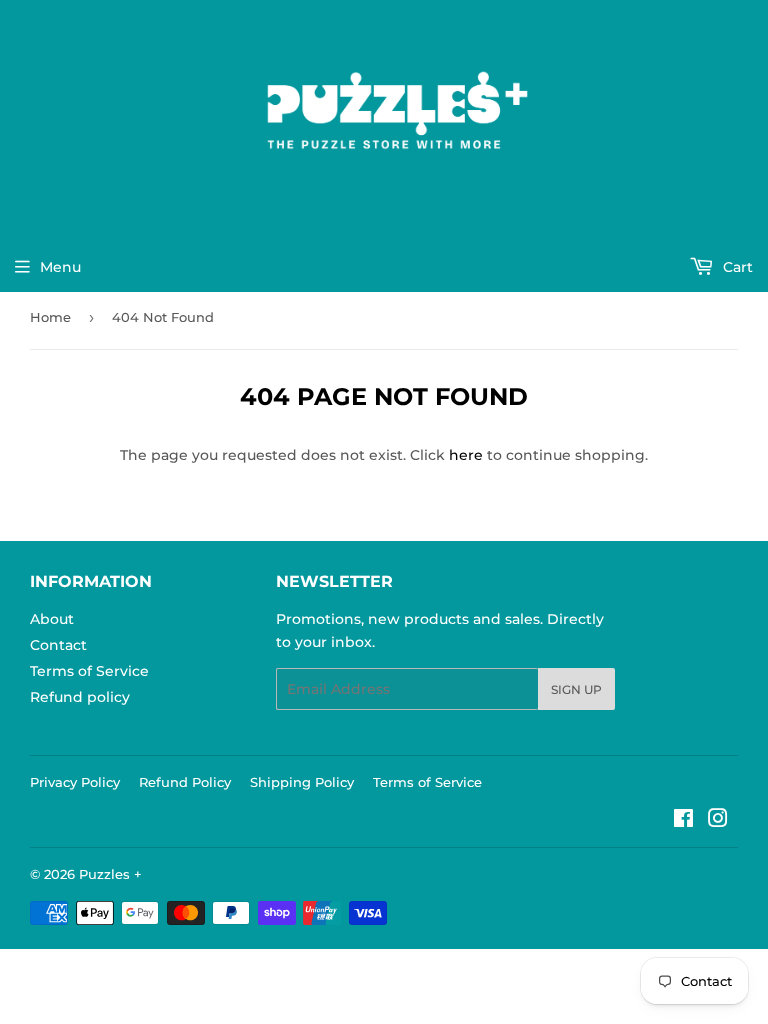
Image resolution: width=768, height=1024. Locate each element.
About (52, 619)
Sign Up (576, 689)
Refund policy (80, 697)
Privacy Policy (75, 782)
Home (50, 317)
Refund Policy (185, 782)
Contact (58, 645)
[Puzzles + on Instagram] (718, 821)
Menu (60, 267)
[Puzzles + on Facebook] (683, 821)
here (466, 455)
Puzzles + (110, 874)
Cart (736, 267)
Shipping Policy (302, 782)
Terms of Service (89, 671)
